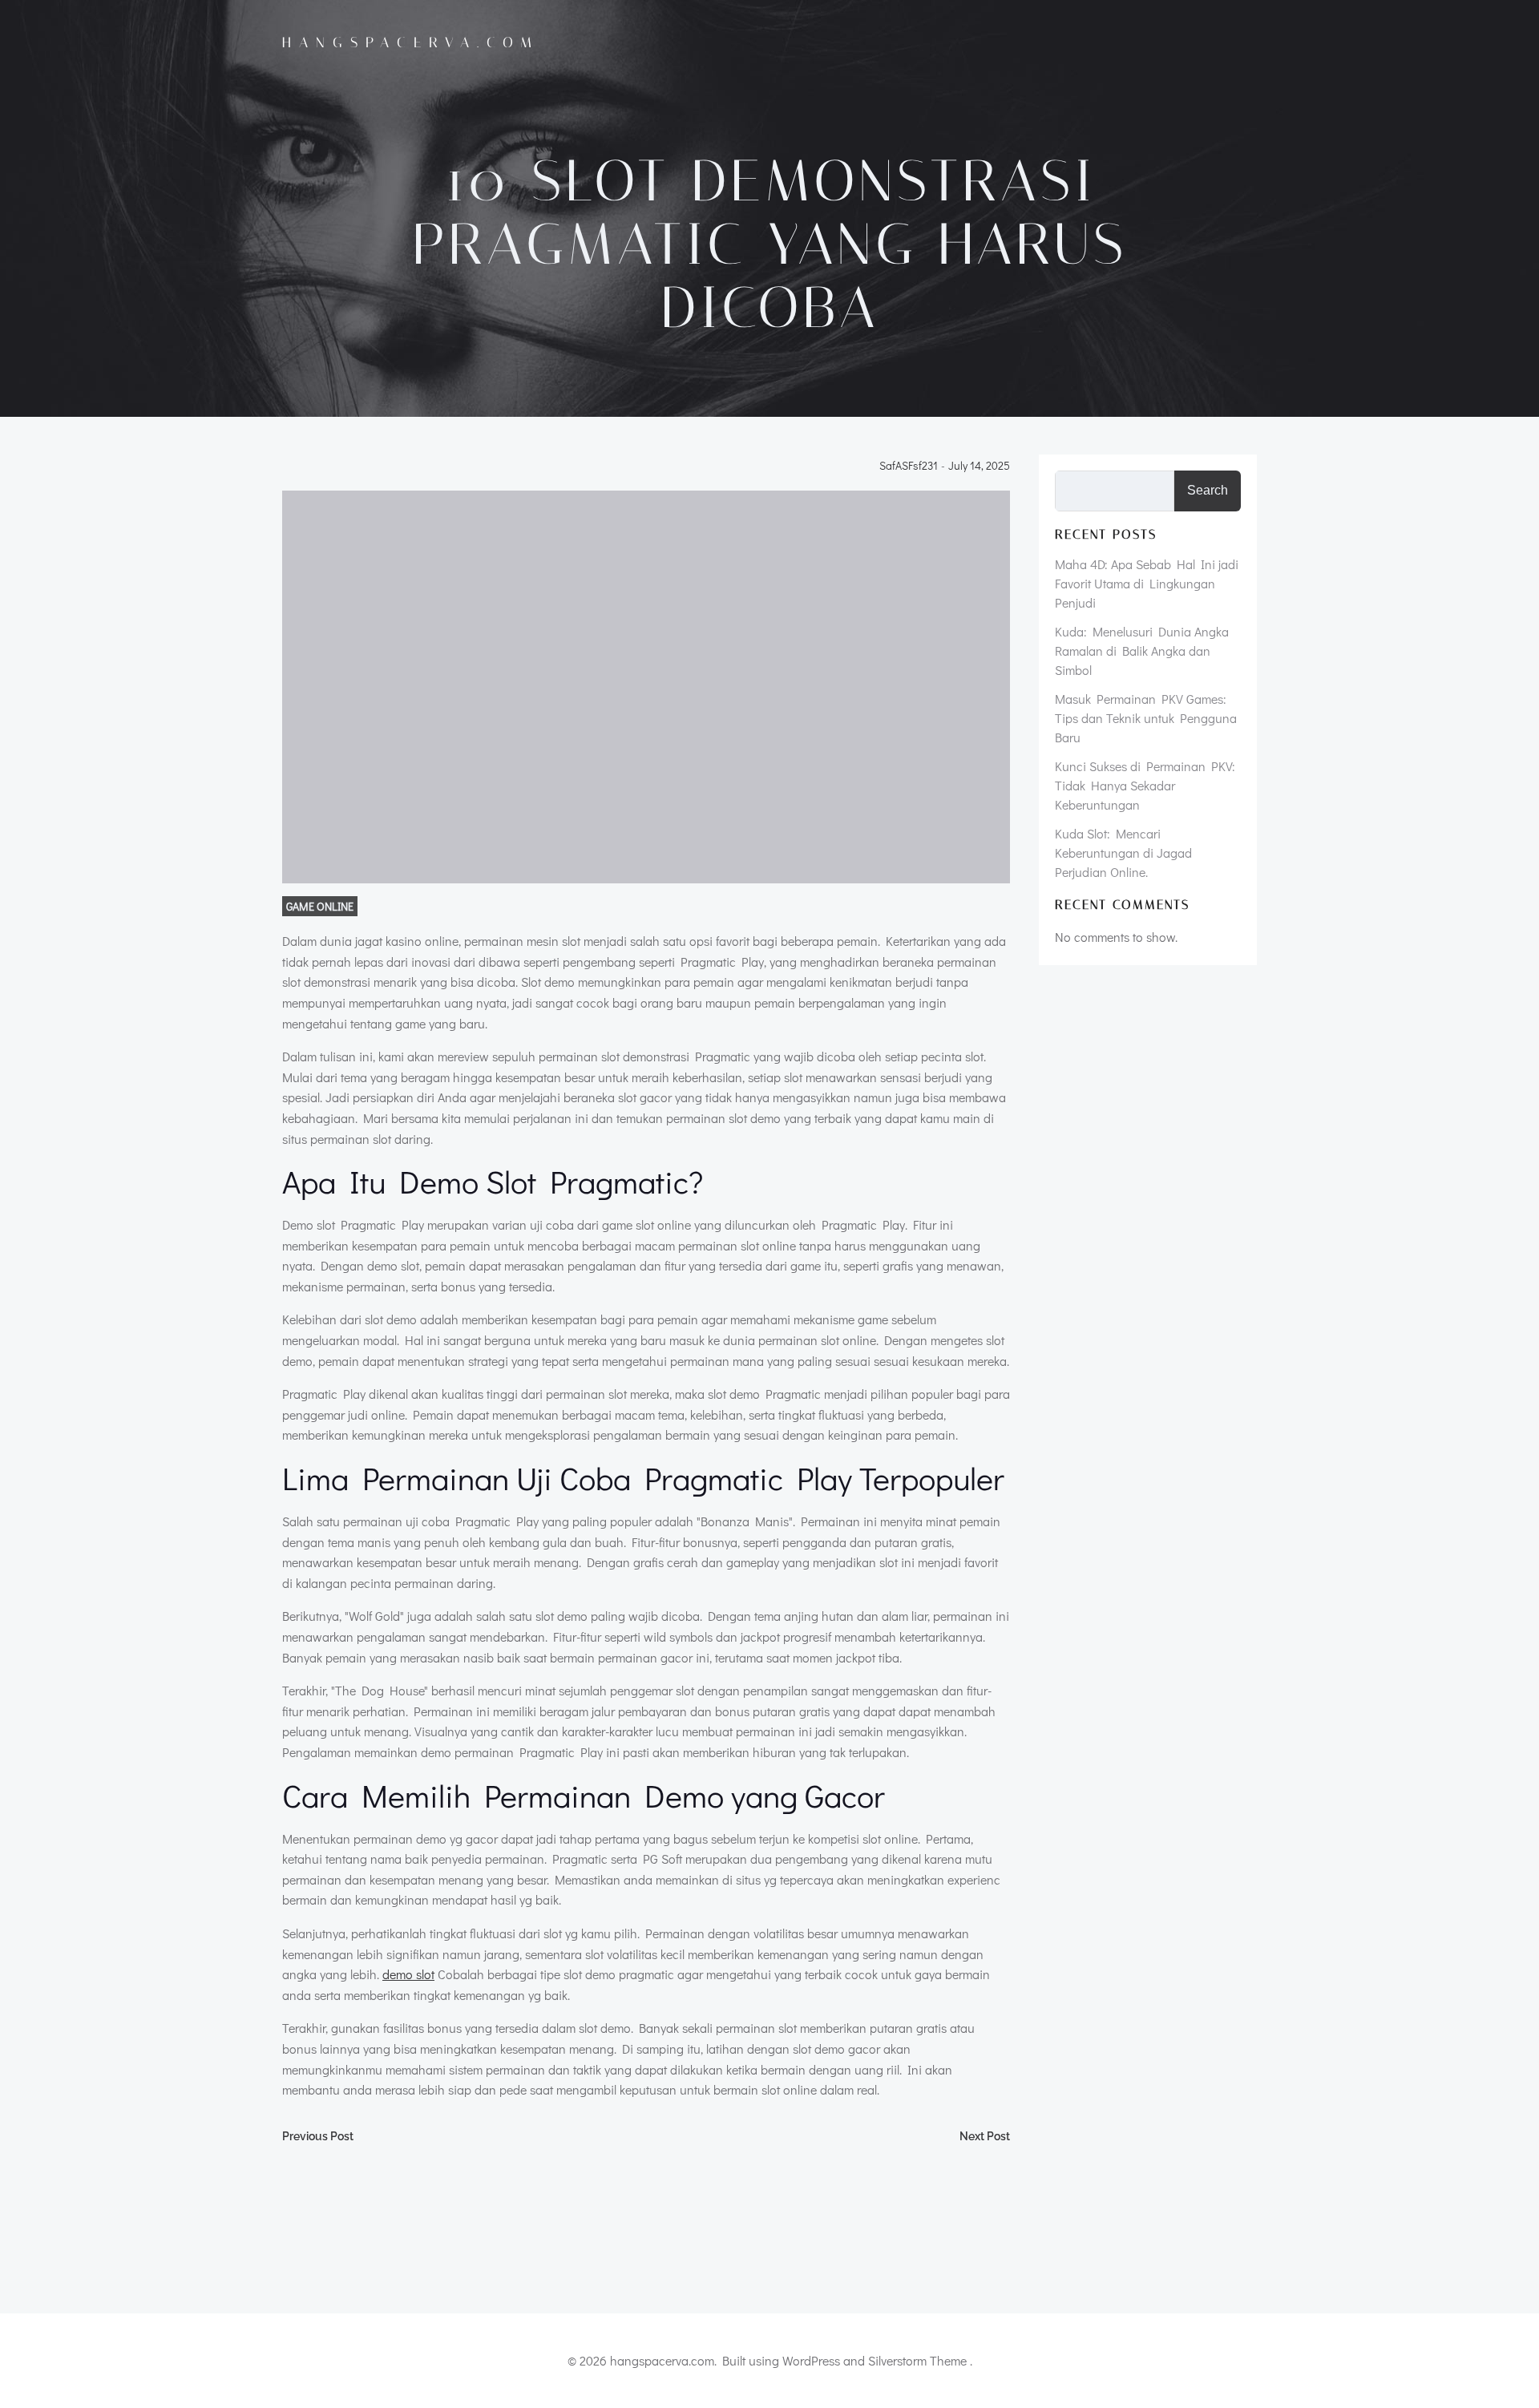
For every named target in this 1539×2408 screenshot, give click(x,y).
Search (1208, 490)
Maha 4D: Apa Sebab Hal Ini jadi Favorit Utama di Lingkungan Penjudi (1147, 583)
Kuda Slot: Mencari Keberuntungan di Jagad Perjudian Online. (1123, 852)
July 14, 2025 (979, 466)
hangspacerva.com (411, 42)
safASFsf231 (909, 466)
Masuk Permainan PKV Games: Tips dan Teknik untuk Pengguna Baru (1146, 718)
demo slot (408, 1974)
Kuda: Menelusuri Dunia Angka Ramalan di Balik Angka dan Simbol (1142, 650)
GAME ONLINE (320, 906)
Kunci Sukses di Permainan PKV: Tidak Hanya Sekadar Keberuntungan (1145, 785)
